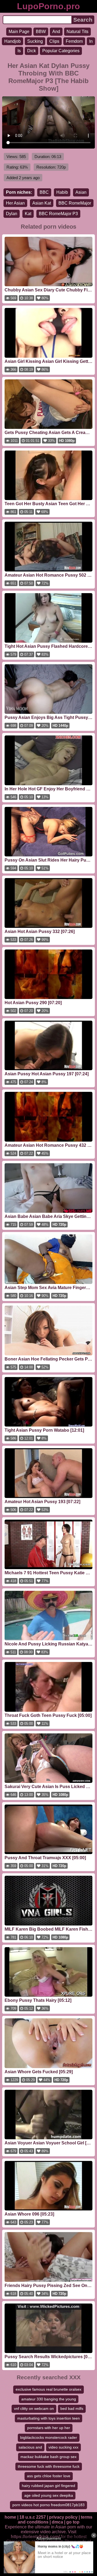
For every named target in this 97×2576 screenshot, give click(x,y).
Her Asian (15, 203)
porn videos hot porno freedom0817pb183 (48, 2505)
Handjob (13, 41)
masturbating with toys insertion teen (48, 2418)
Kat (28, 214)
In (91, 41)
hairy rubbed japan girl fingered (48, 2486)
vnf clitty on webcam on (34, 2409)
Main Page (19, 32)
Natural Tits (77, 32)
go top (73, 2522)
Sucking (35, 41)
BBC (44, 192)
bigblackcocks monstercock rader (49, 2437)
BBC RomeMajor (75, 203)
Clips (54, 41)
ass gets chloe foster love (49, 2476)
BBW (41, 32)
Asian (81, 192)
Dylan (12, 214)
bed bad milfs (72, 2409)
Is (19, 51)
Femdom (74, 41)
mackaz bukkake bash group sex (48, 2457)
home (10, 2517)
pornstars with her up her (49, 2428)
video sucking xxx (63, 2447)
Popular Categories (61, 51)
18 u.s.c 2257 (33, 2517)
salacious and (30, 2447)
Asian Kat (42, 203)
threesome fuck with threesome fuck (49, 2466)
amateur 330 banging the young (49, 2399)
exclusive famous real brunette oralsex (48, 2389)
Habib (62, 192)
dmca (57, 2522)
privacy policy (63, 2517)
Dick (32, 51)
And (56, 32)
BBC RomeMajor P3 (58, 214)
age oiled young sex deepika (49, 2495)
